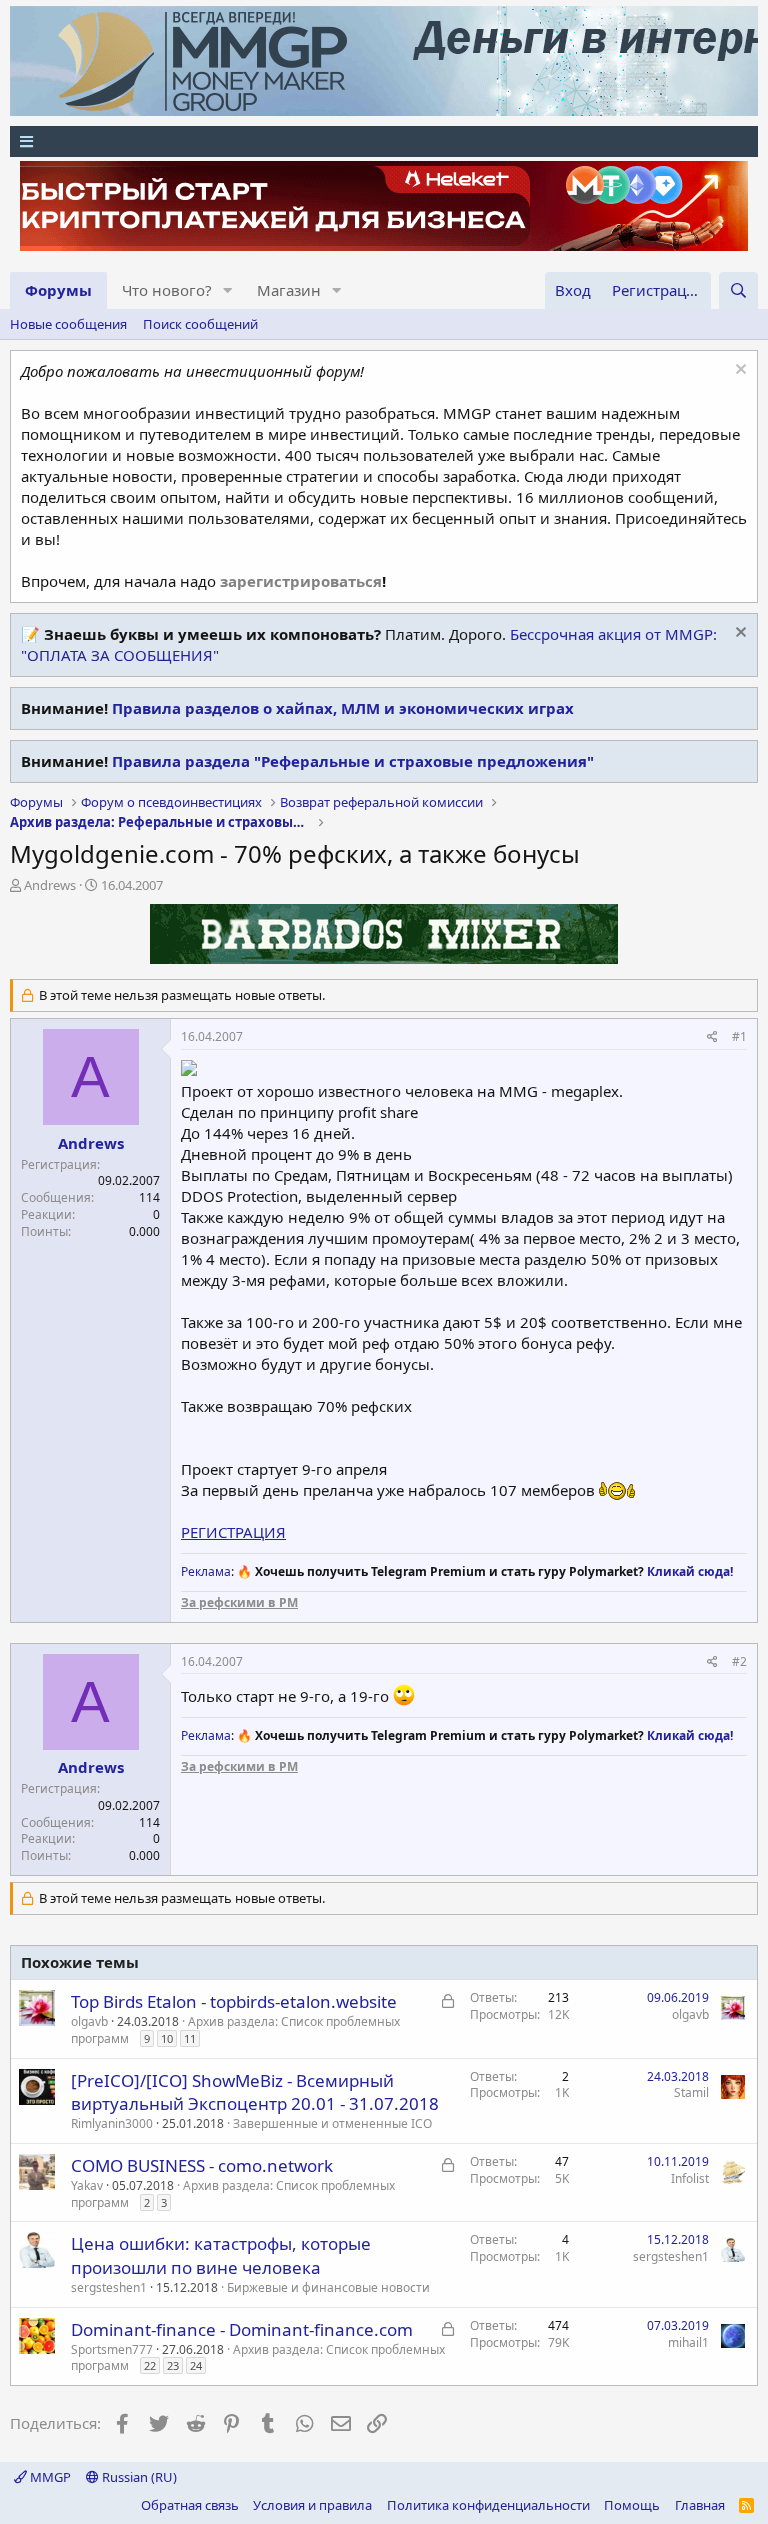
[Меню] (384, 141)
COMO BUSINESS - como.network (202, 2165)
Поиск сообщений (200, 324)
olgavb (89, 2021)
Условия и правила (312, 2505)
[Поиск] (738, 290)
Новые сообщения (68, 324)
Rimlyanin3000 (112, 2123)
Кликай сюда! (690, 1571)
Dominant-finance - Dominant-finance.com (242, 2329)
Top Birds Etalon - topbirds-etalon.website (234, 2001)
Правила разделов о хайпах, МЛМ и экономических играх (343, 708)
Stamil (691, 2092)
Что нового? (167, 290)
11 (190, 2038)
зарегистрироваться (301, 581)
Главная (700, 2505)
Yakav (87, 2185)
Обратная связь (190, 2505)
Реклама (206, 1571)
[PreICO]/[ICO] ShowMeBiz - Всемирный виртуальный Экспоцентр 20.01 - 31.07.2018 (255, 2092)
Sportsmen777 (112, 2349)
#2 (739, 1661)
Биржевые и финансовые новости (328, 2287)
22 (150, 2365)
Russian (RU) (138, 2477)
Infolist (690, 2178)
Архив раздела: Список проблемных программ (235, 2030)
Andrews (50, 885)
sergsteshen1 (109, 2287)
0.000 (144, 1231)
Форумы (58, 290)
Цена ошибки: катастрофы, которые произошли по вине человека (221, 2255)
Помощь (632, 2505)
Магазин (289, 290)
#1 (739, 1036)
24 (196, 2365)
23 (173, 2365)
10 (167, 2038)
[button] (228, 290)
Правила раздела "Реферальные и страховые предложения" (353, 761)
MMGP (49, 2477)
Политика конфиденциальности (488, 2505)
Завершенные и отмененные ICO (332, 2123)
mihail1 (688, 2342)
